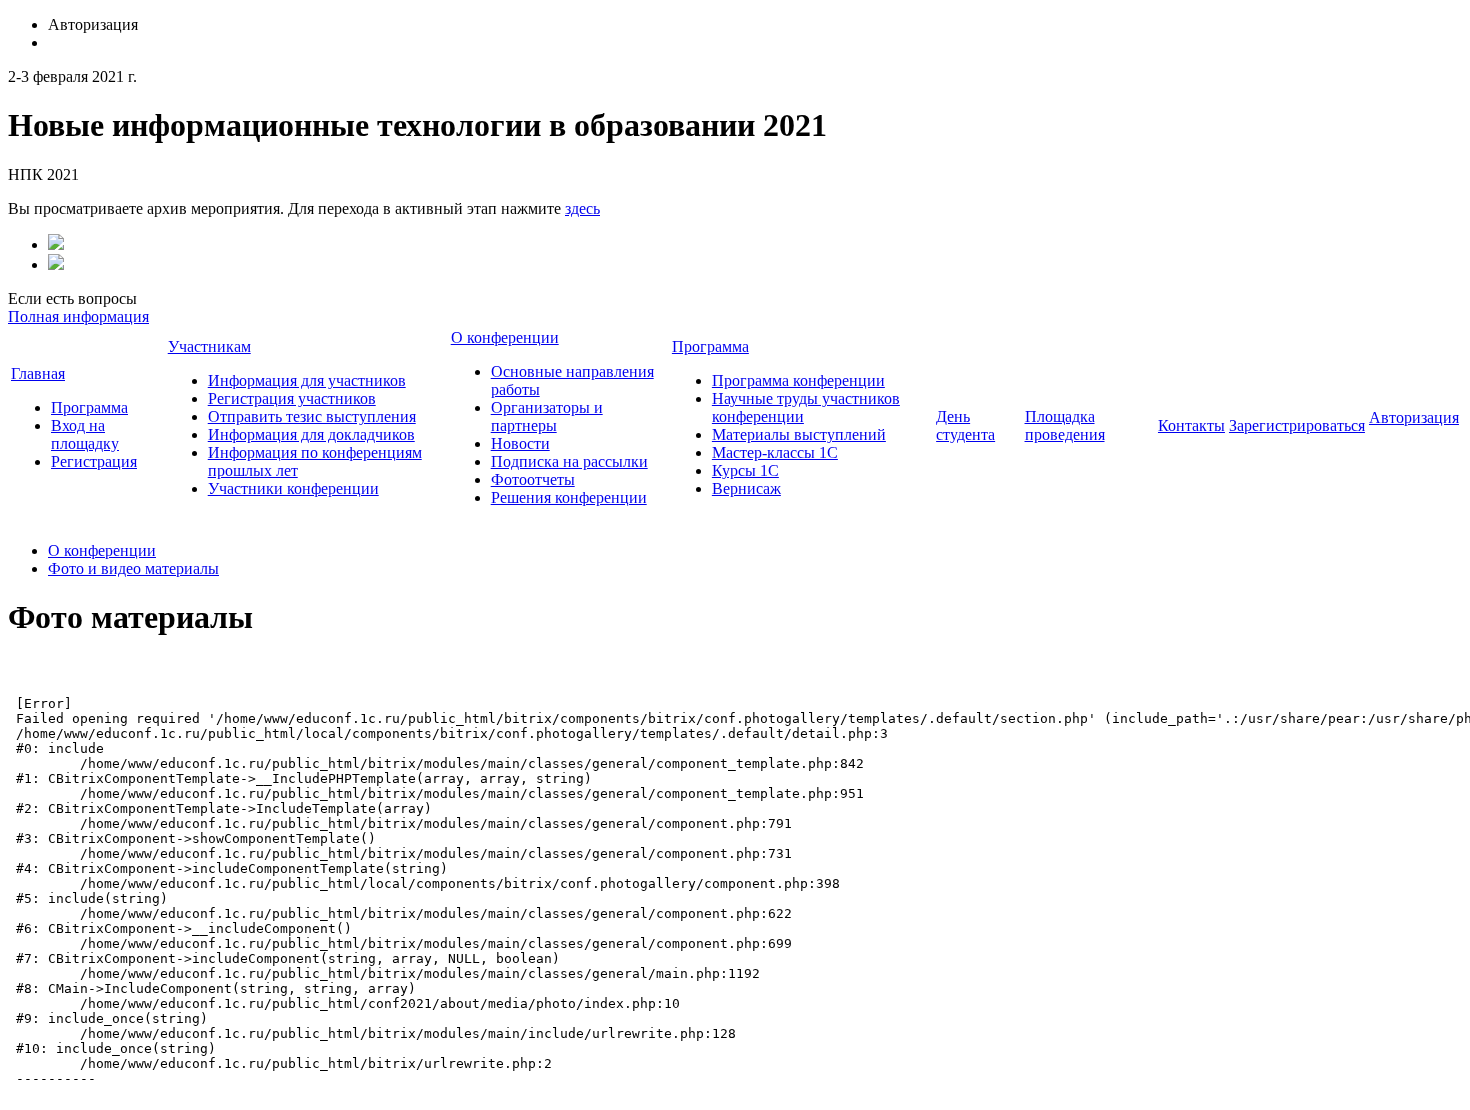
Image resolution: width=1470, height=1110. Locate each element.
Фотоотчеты (533, 479)
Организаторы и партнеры (547, 416)
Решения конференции (569, 497)
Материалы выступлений (799, 434)
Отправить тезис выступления (312, 416)
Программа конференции (798, 380)
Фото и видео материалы (133, 568)
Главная (38, 373)
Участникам (209, 346)
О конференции (505, 337)
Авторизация (1414, 417)
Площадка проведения (1065, 425)
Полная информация (78, 316)
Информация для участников (307, 380)
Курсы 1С (745, 470)
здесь (582, 208)
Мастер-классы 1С (775, 452)
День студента (965, 425)
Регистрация (94, 461)
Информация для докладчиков (311, 434)
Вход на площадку (85, 434)
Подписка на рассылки (569, 461)
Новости (520, 443)
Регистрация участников (292, 398)
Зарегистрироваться (1297, 425)
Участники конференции (293, 488)
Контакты (1191, 425)
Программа (89, 407)
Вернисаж (746, 488)
